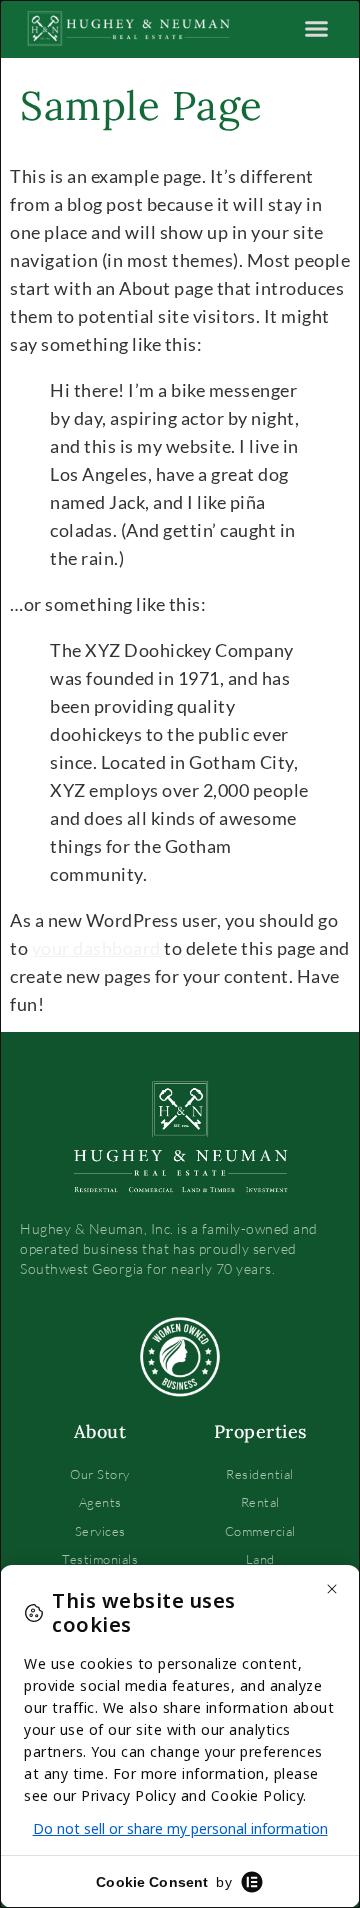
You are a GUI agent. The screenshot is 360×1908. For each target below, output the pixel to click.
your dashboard (96, 948)
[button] (317, 29)
